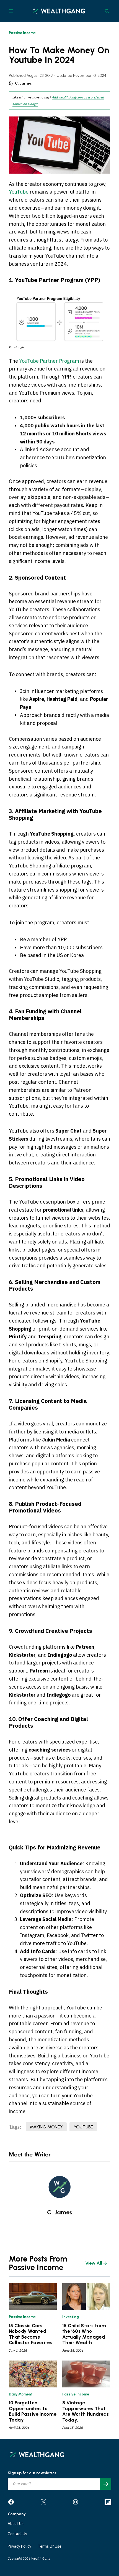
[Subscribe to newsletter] (106, 2484)
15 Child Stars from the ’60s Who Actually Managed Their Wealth (84, 2334)
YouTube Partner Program (49, 361)
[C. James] (59, 2187)
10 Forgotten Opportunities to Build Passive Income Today (33, 2411)
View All (94, 2263)
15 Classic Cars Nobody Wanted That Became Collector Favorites (31, 2334)
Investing (71, 2317)
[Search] (107, 11)
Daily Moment (21, 2394)
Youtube (83, 2127)
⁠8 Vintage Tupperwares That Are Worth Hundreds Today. (86, 2411)
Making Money (46, 2127)
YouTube (19, 192)
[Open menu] (11, 11)
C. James (23, 83)
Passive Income (22, 33)
